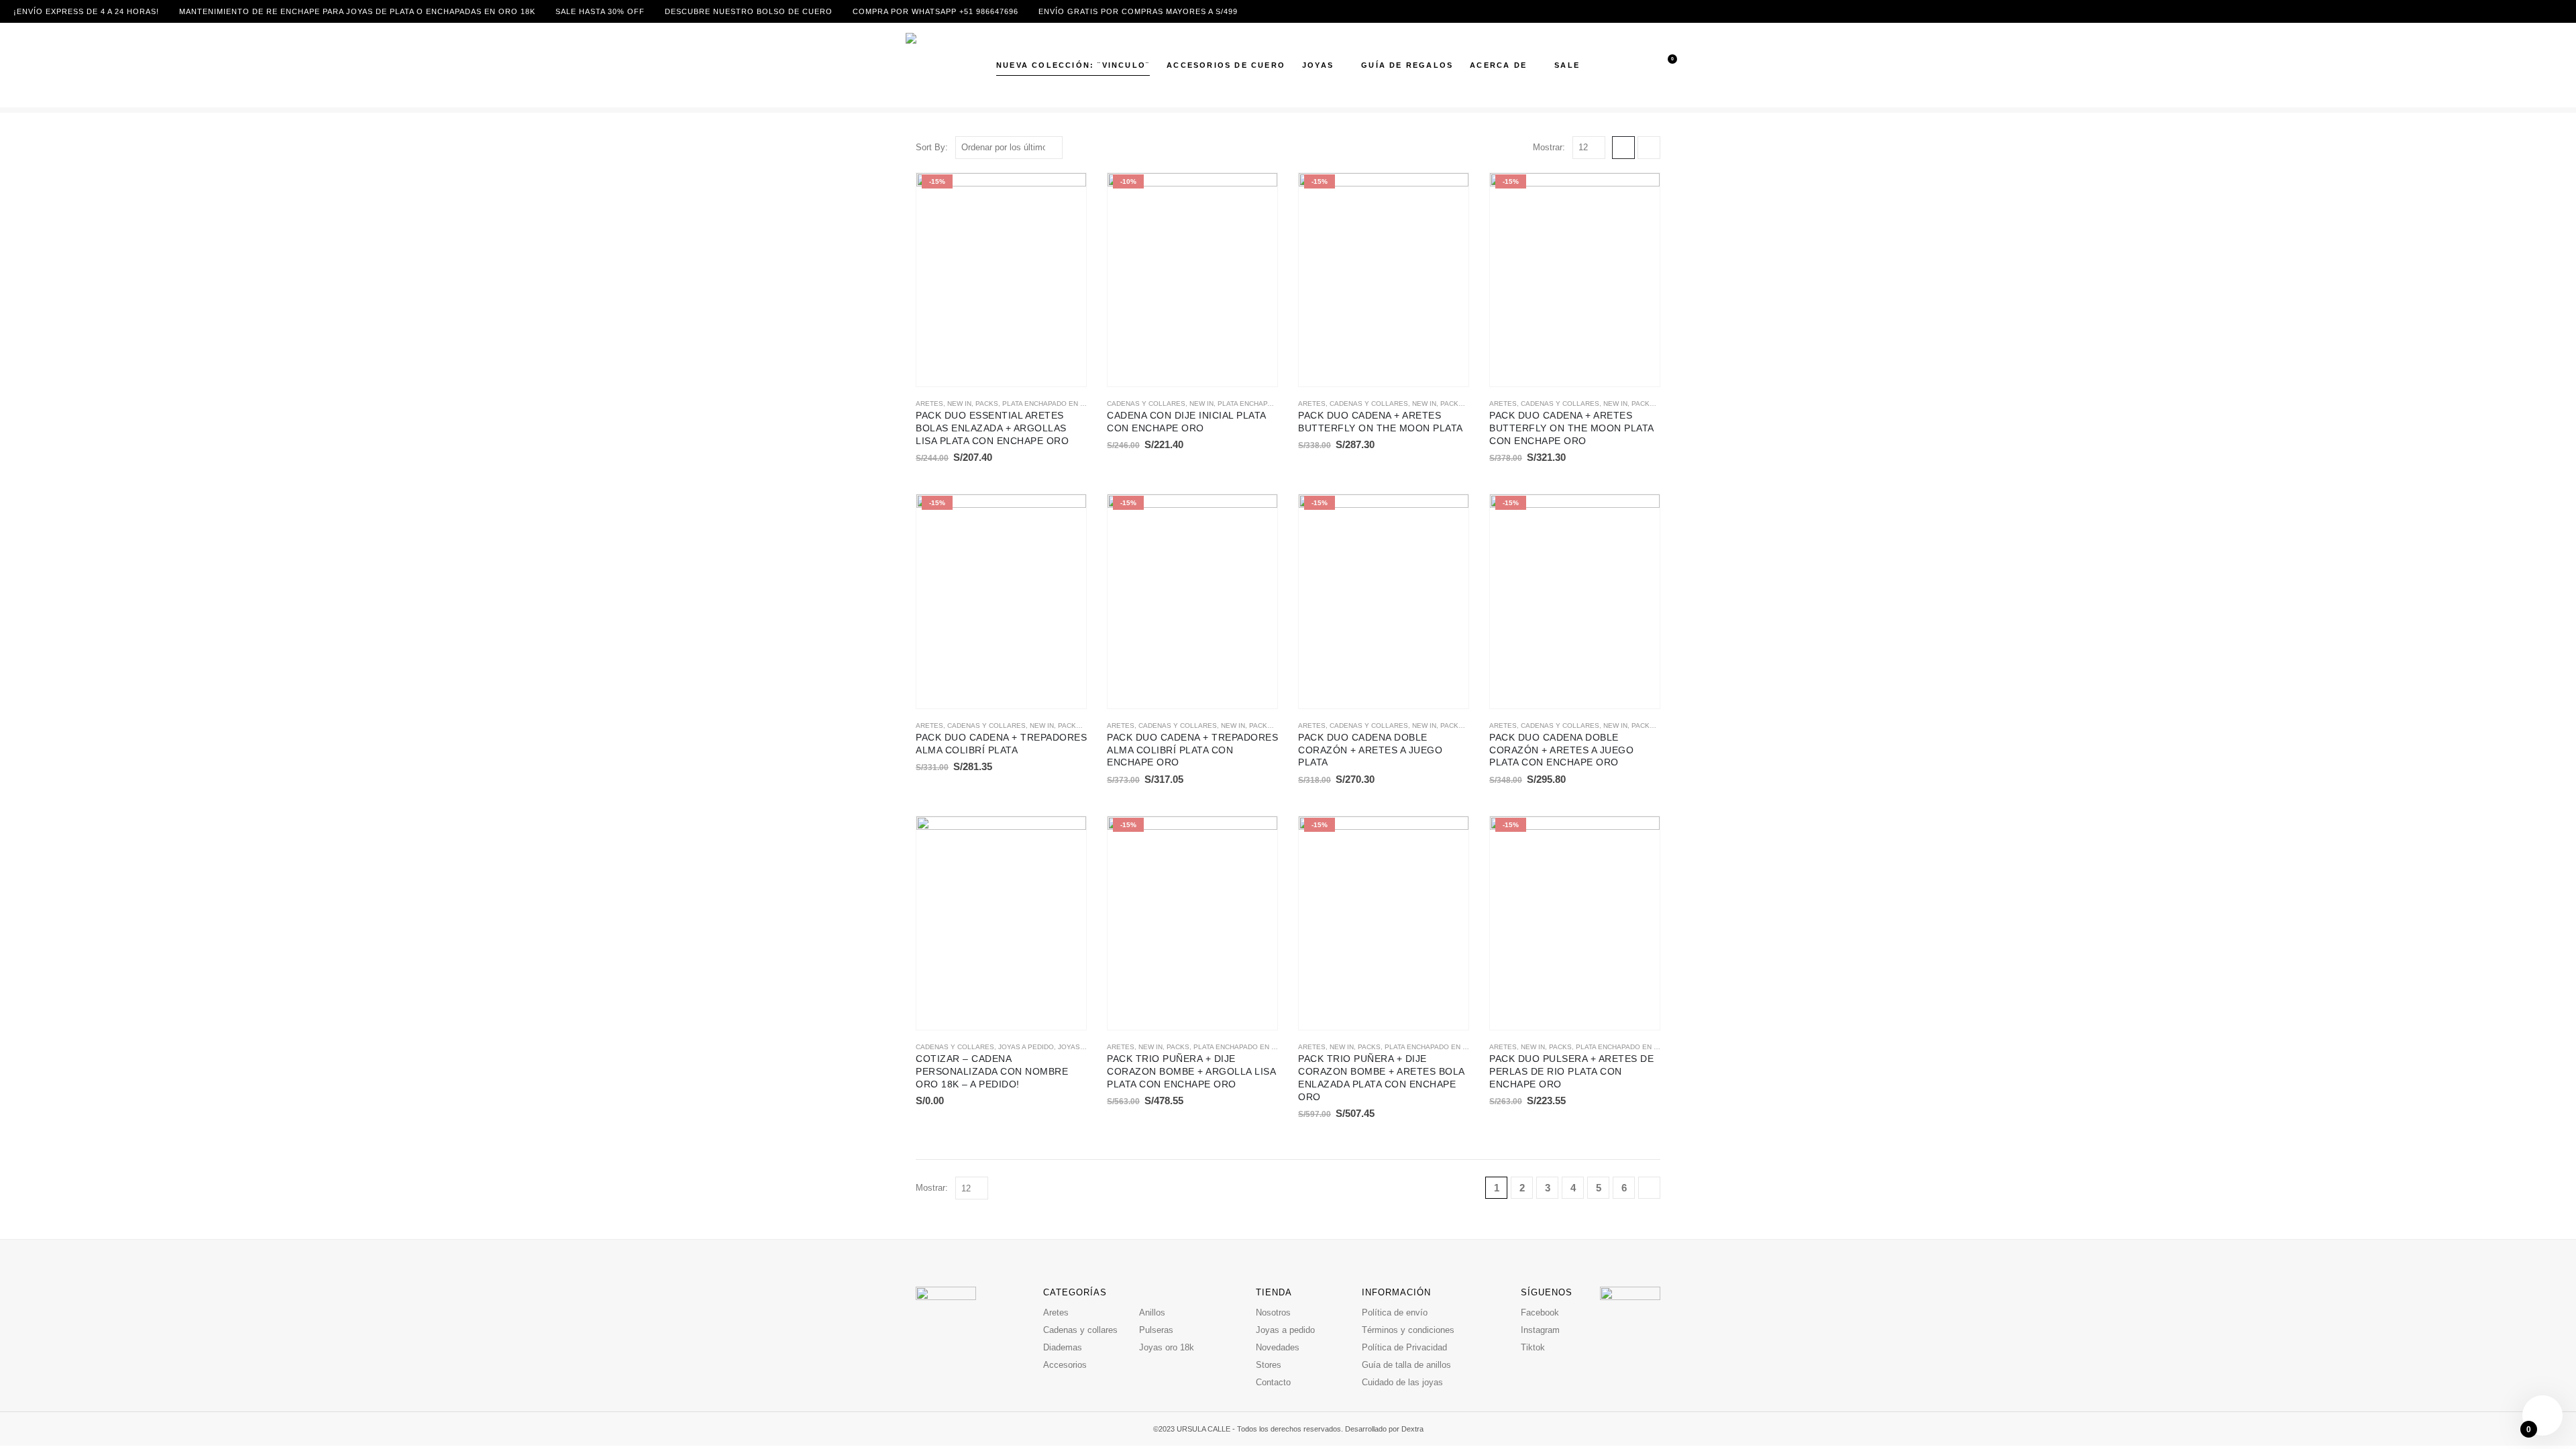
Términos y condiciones (1408, 1330)
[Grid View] (1623, 148)
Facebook (1540, 1312)
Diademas (1063, 1347)
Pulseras (1156, 1330)
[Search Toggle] (1624, 65)
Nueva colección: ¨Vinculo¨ (1073, 65)
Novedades (1278, 1347)
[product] (1001, 923)
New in (959, 404)
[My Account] (1644, 65)
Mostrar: (1549, 147)
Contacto (1273, 1382)
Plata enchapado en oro (1049, 404)
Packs (987, 404)
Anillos (1152, 1312)
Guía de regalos (1407, 65)
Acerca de (1498, 65)
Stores (1269, 1365)
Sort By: (932, 147)
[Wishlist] (1663, 65)
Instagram (1540, 1330)
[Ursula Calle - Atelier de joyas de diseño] (936, 65)
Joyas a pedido (1026, 1047)
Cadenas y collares (1146, 404)
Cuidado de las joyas (1402, 1382)
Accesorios (1065, 1365)
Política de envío (1395, 1312)
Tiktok (1533, 1347)
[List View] (1649, 148)
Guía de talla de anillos (1406, 1365)
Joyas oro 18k (1085, 1047)
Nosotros (1273, 1312)
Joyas (1318, 65)
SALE (1567, 65)
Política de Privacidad (1404, 1347)
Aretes (929, 404)
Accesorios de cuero (1226, 65)
